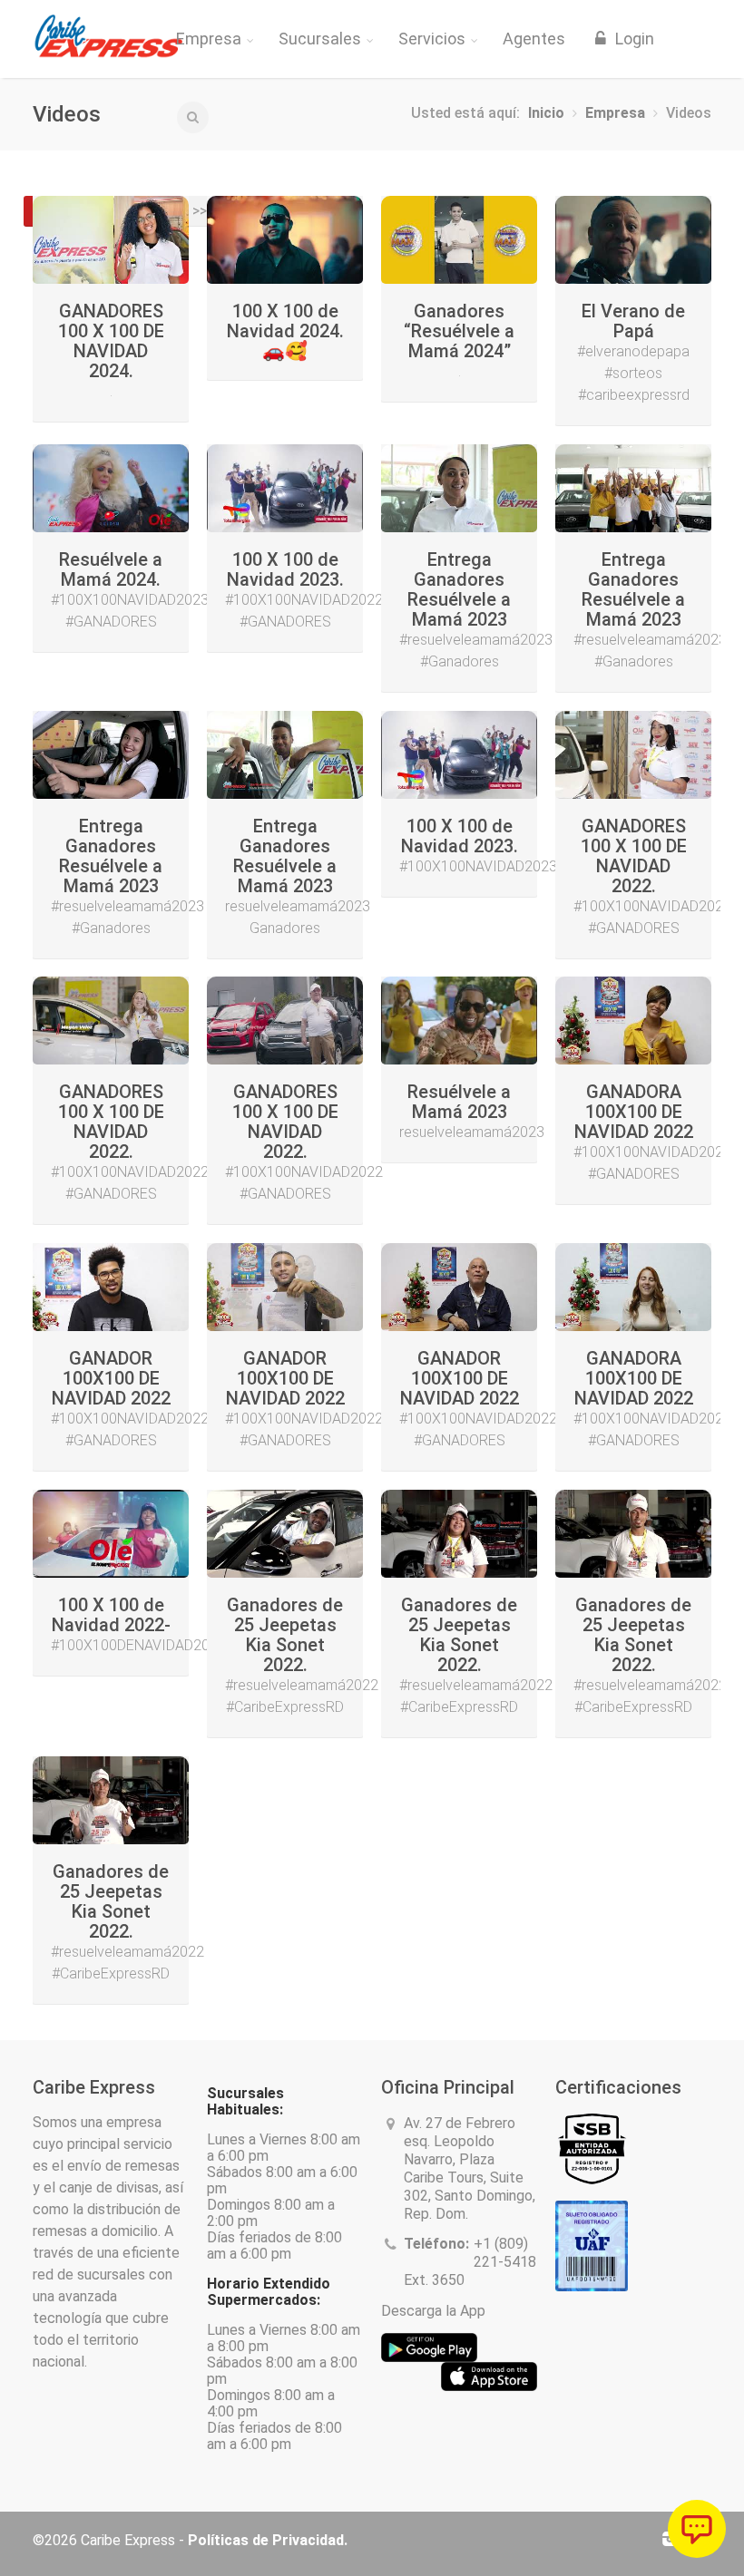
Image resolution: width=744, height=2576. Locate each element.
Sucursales (320, 39)
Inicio (546, 113)
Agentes (534, 39)
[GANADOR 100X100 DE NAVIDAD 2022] (111, 1287)
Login (633, 39)
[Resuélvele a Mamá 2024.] (111, 488)
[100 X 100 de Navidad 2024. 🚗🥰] (285, 240)
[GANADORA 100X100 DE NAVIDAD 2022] (633, 1021)
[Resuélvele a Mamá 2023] (459, 1021)
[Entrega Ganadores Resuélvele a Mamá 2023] (459, 488)
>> (200, 211)
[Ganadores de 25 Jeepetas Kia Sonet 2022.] (285, 1534)
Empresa (209, 39)
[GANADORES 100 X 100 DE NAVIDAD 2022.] (633, 755)
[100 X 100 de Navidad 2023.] (285, 488)
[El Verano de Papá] (633, 240)
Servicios (432, 39)
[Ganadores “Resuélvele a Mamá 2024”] (459, 240)
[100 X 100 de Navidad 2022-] (111, 1534)
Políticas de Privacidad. (268, 2540)
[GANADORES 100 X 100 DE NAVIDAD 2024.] (111, 240)
